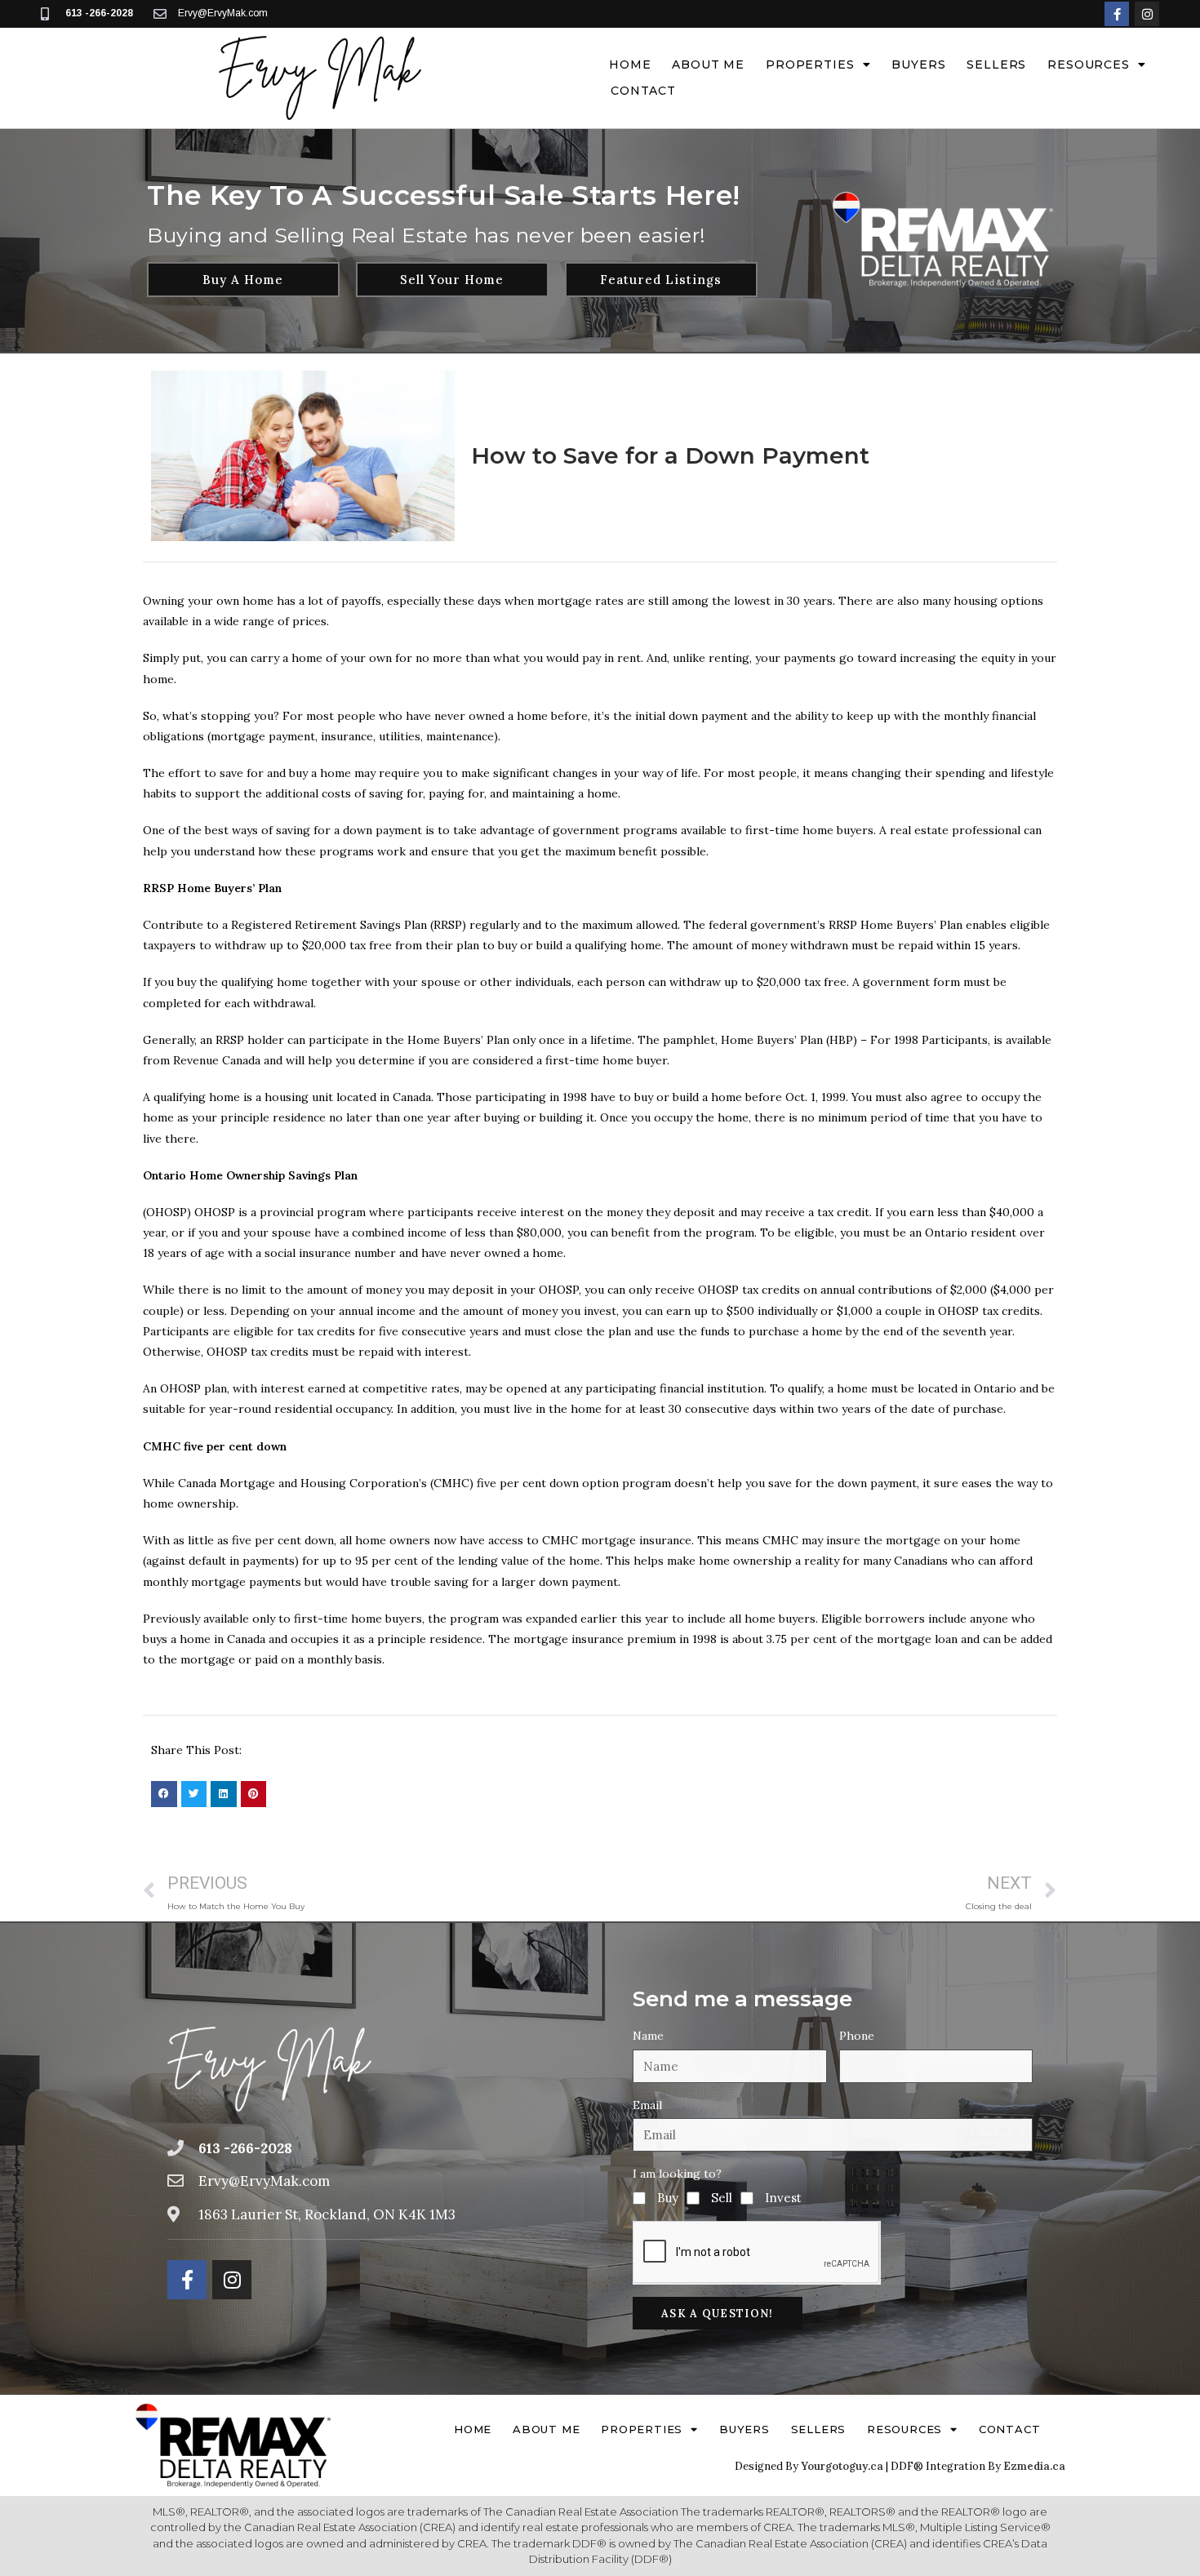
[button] (164, 1794)
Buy (668, 2198)
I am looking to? (677, 2174)
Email (647, 2105)
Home (630, 64)
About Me (708, 64)
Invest (783, 2198)
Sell (722, 2198)
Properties (810, 64)
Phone (857, 2036)
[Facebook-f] (1117, 14)
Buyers (918, 64)
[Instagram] (1147, 14)
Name (648, 2036)
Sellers (996, 64)
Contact (643, 91)
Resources (1089, 64)
